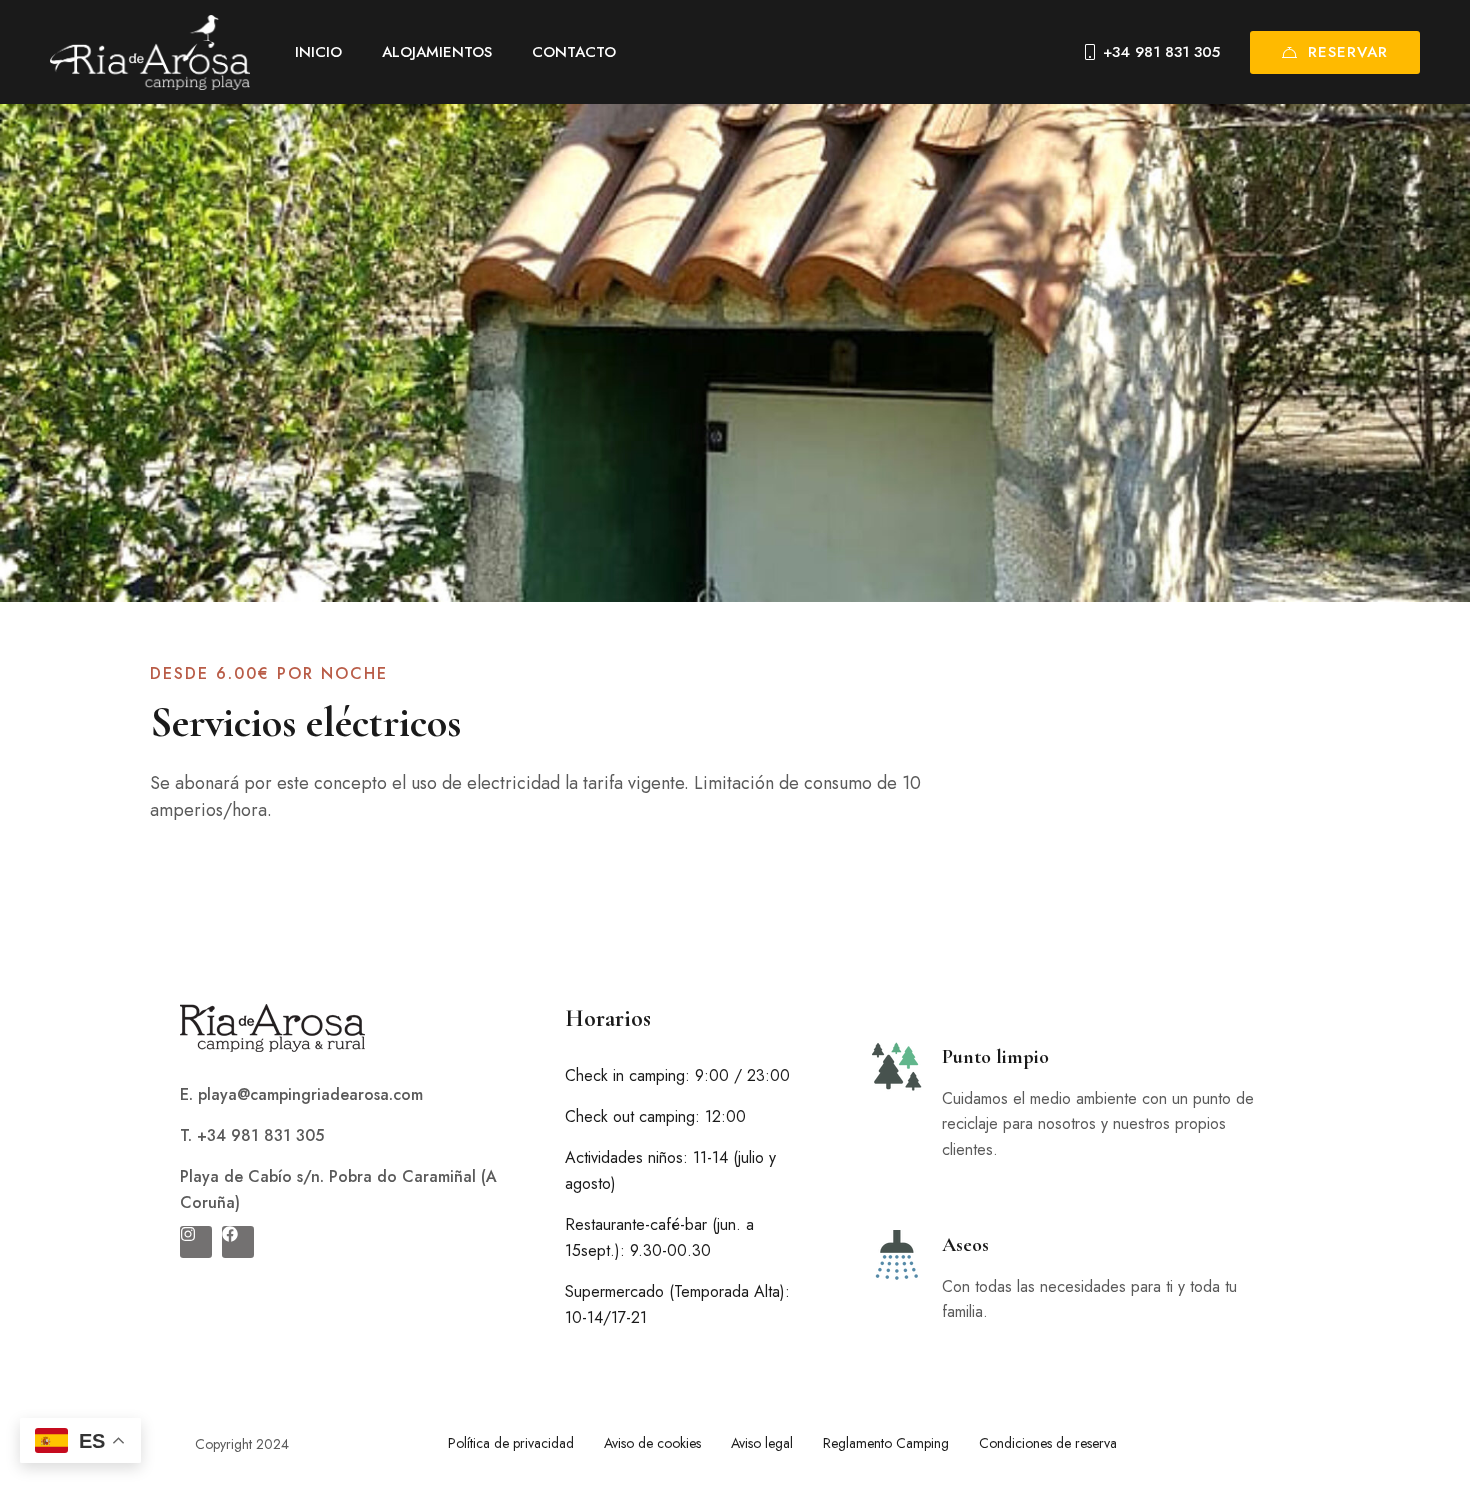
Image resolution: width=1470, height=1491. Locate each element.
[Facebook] (238, 1242)
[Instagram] (196, 1242)
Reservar (1348, 52)
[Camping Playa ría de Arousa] (150, 52)
